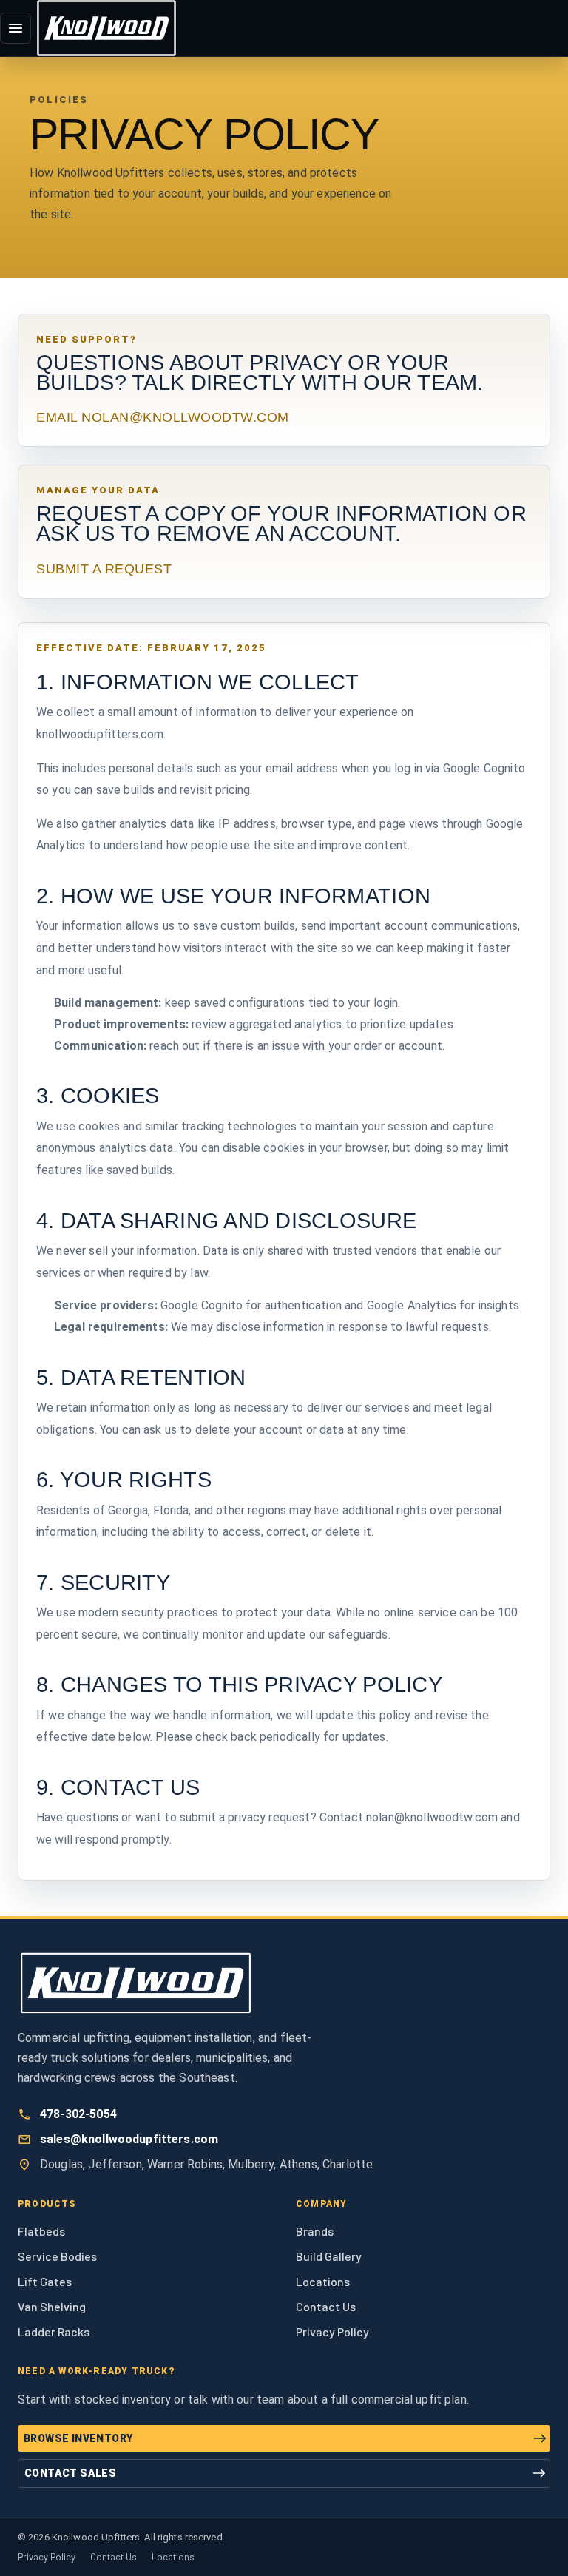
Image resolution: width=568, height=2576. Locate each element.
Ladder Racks (54, 2331)
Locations (323, 2281)
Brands (315, 2231)
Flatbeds (41, 2231)
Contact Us (326, 2306)
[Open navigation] (16, 28)
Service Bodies (57, 2256)
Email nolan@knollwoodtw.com (163, 417)
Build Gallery (329, 2256)
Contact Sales (70, 2473)
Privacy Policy (332, 2331)
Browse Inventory (78, 2438)
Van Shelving (52, 2306)
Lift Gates (45, 2281)
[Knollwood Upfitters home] (106, 28)
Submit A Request (104, 569)
